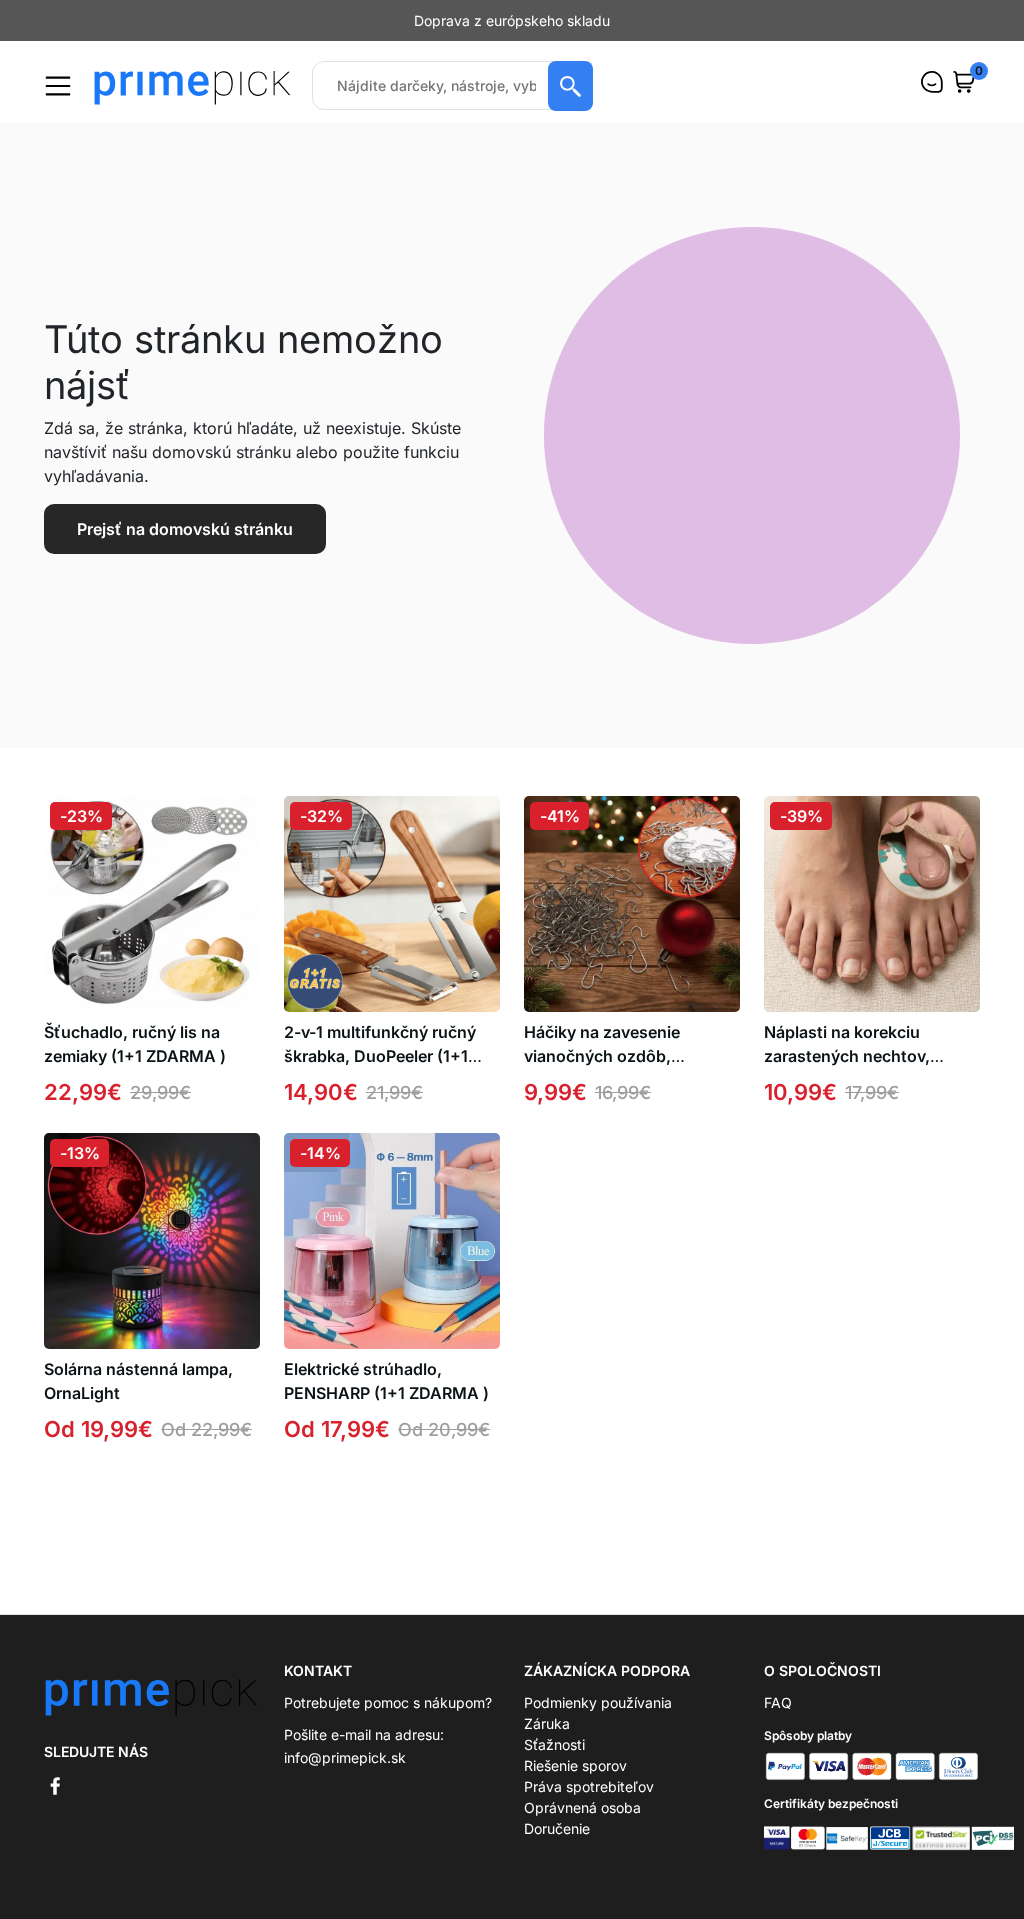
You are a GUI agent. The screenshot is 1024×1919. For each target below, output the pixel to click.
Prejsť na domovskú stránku (185, 529)
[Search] (570, 86)
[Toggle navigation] (58, 86)
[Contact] (932, 82)
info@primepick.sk (345, 1757)
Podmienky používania (598, 1702)
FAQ (778, 1702)
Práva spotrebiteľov (589, 1786)
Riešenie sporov (575, 1765)
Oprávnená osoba (582, 1807)
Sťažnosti (554, 1744)
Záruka (547, 1723)
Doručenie (557, 1828)
